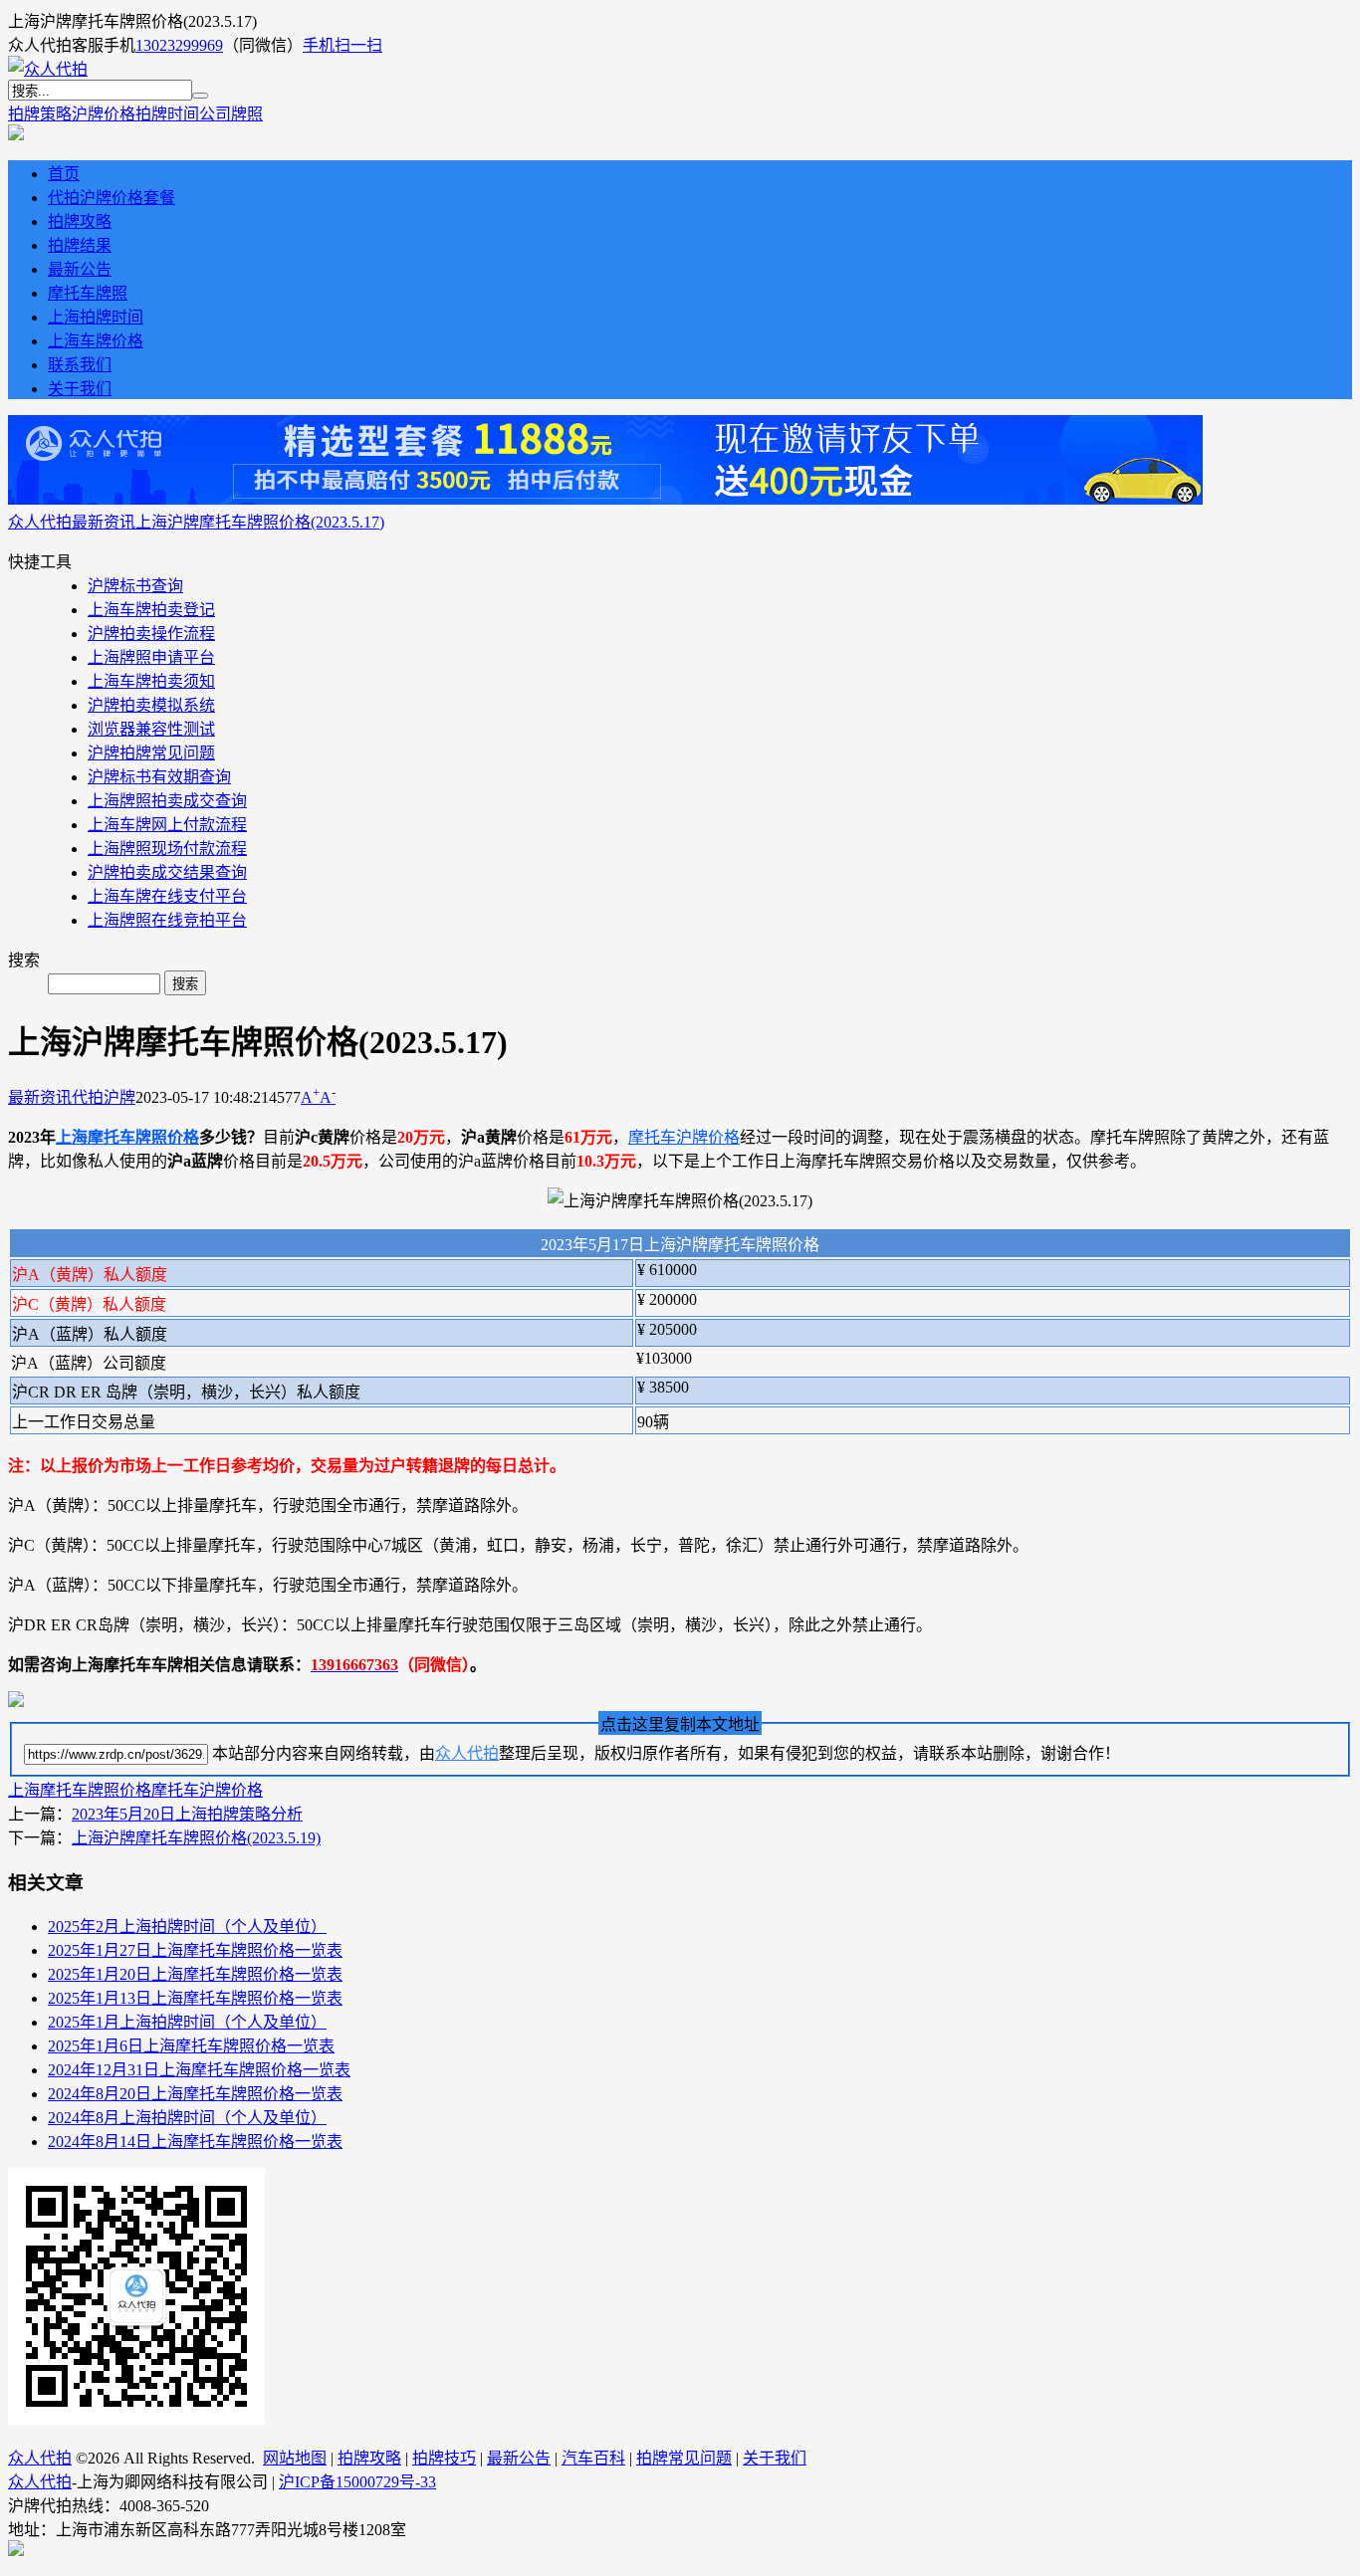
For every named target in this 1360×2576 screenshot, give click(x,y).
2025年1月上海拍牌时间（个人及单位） (187, 2022)
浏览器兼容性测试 (151, 729)
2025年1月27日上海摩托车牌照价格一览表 (195, 1950)
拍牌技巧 (444, 2458)
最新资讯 (104, 522)
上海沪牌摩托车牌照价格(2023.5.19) (196, 1838)
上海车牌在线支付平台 (167, 896)
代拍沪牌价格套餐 (112, 198)
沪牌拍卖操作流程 (151, 634)
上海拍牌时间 (96, 317)
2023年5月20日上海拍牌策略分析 (187, 1814)
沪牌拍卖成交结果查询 (167, 872)
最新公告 (80, 269)
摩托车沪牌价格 (684, 1137)
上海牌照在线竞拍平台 (167, 920)
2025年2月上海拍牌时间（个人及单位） (187, 1927)
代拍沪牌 (104, 1097)
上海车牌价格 (96, 341)
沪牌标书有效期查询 (159, 777)
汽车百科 (593, 2458)
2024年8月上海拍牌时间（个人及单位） (187, 2118)
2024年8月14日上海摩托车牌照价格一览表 (195, 2142)
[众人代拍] (48, 69)
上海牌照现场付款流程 (167, 849)
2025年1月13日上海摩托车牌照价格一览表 (195, 1998)
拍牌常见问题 (684, 2458)
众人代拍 (40, 522)
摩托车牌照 (88, 293)
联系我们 (80, 365)
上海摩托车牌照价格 (127, 1137)
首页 (64, 174)
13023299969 (179, 45)
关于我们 (80, 389)
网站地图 (295, 2458)
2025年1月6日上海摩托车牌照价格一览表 (191, 2046)
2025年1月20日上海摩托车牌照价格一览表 (195, 1974)
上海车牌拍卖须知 (151, 681)
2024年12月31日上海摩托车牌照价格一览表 (199, 2070)
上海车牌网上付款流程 (167, 825)
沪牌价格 (104, 114)
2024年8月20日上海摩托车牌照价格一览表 (195, 2094)
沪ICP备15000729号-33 (357, 2482)
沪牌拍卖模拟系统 (151, 705)
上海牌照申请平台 (151, 657)
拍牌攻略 (80, 221)
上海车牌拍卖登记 (151, 610)
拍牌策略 (40, 114)
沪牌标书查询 (135, 586)
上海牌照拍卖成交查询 (167, 801)
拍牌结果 (80, 245)
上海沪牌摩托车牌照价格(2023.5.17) (260, 522)
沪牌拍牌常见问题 (151, 753)
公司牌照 (231, 114)
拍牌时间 (167, 114)
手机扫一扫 (342, 45)
